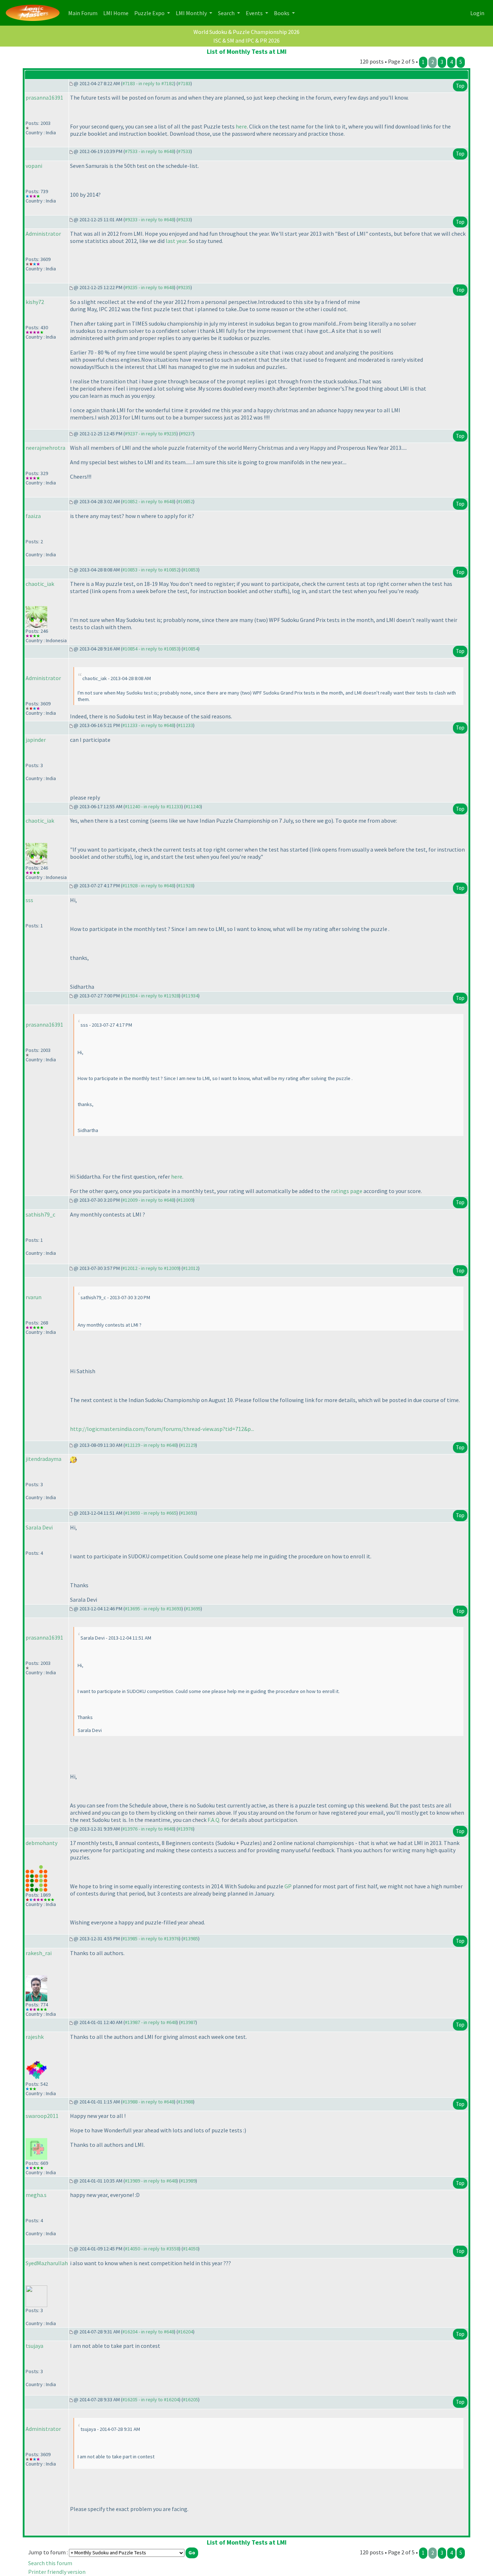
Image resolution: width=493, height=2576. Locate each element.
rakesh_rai (39, 1953)
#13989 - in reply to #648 (151, 2181)
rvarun (34, 1297)
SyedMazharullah (47, 2263)
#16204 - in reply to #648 (148, 2332)
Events (255, 13)
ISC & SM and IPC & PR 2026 (247, 40)
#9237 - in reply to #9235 (151, 434)
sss (29, 900)
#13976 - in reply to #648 (148, 1829)
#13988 (186, 2102)
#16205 (191, 2399)
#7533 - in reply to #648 (149, 151)
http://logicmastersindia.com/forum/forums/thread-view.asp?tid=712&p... (162, 1429)
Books (282, 13)
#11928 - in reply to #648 (148, 885)
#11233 (186, 725)
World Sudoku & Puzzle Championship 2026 (247, 32)
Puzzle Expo (150, 13)
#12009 (186, 1200)
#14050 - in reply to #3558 (152, 2249)
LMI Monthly (192, 13)
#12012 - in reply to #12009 (151, 1268)
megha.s (36, 2195)
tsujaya (34, 2346)
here (241, 126)
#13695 (193, 1609)
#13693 (188, 1513)
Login (477, 13)
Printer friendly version (57, 2572)
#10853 (191, 570)
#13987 (188, 2022)
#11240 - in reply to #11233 (153, 806)
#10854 (191, 649)
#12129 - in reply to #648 (151, 1445)
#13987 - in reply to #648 (151, 2022)
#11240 (193, 806)
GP (288, 1886)
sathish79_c (40, 1214)
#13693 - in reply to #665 (151, 1513)
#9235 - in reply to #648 (149, 287)
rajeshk (35, 2037)
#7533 (184, 151)
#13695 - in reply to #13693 (153, 1609)
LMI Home (117, 13)
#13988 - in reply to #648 (148, 2102)
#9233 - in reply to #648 (149, 219)
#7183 (184, 83)
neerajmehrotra (45, 448)
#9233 (184, 219)
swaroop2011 (42, 2116)
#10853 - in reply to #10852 (151, 570)
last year (176, 241)
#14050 (191, 2249)
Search (227, 13)
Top (460, 86)
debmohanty (42, 1843)
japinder (36, 740)
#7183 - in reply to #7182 (148, 83)
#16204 (186, 2332)
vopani (34, 166)
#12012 (191, 1268)
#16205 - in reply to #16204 (151, 2399)
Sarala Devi (39, 1527)
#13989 (188, 2181)
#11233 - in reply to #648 (148, 725)
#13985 (191, 1938)
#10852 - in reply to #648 (148, 501)
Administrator (43, 234)
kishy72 (35, 302)
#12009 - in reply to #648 (148, 1200)
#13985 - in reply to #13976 (151, 1938)
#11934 (191, 996)
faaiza (33, 516)
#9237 (187, 434)
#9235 (184, 287)
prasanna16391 (44, 97)
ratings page (347, 1191)
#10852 (186, 501)
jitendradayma (43, 1459)
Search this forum (50, 2563)
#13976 (186, 1829)
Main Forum (84, 13)
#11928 (186, 885)
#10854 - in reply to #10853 (151, 649)
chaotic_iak (40, 584)
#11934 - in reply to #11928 (151, 996)
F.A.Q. (214, 1820)
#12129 (188, 1445)
